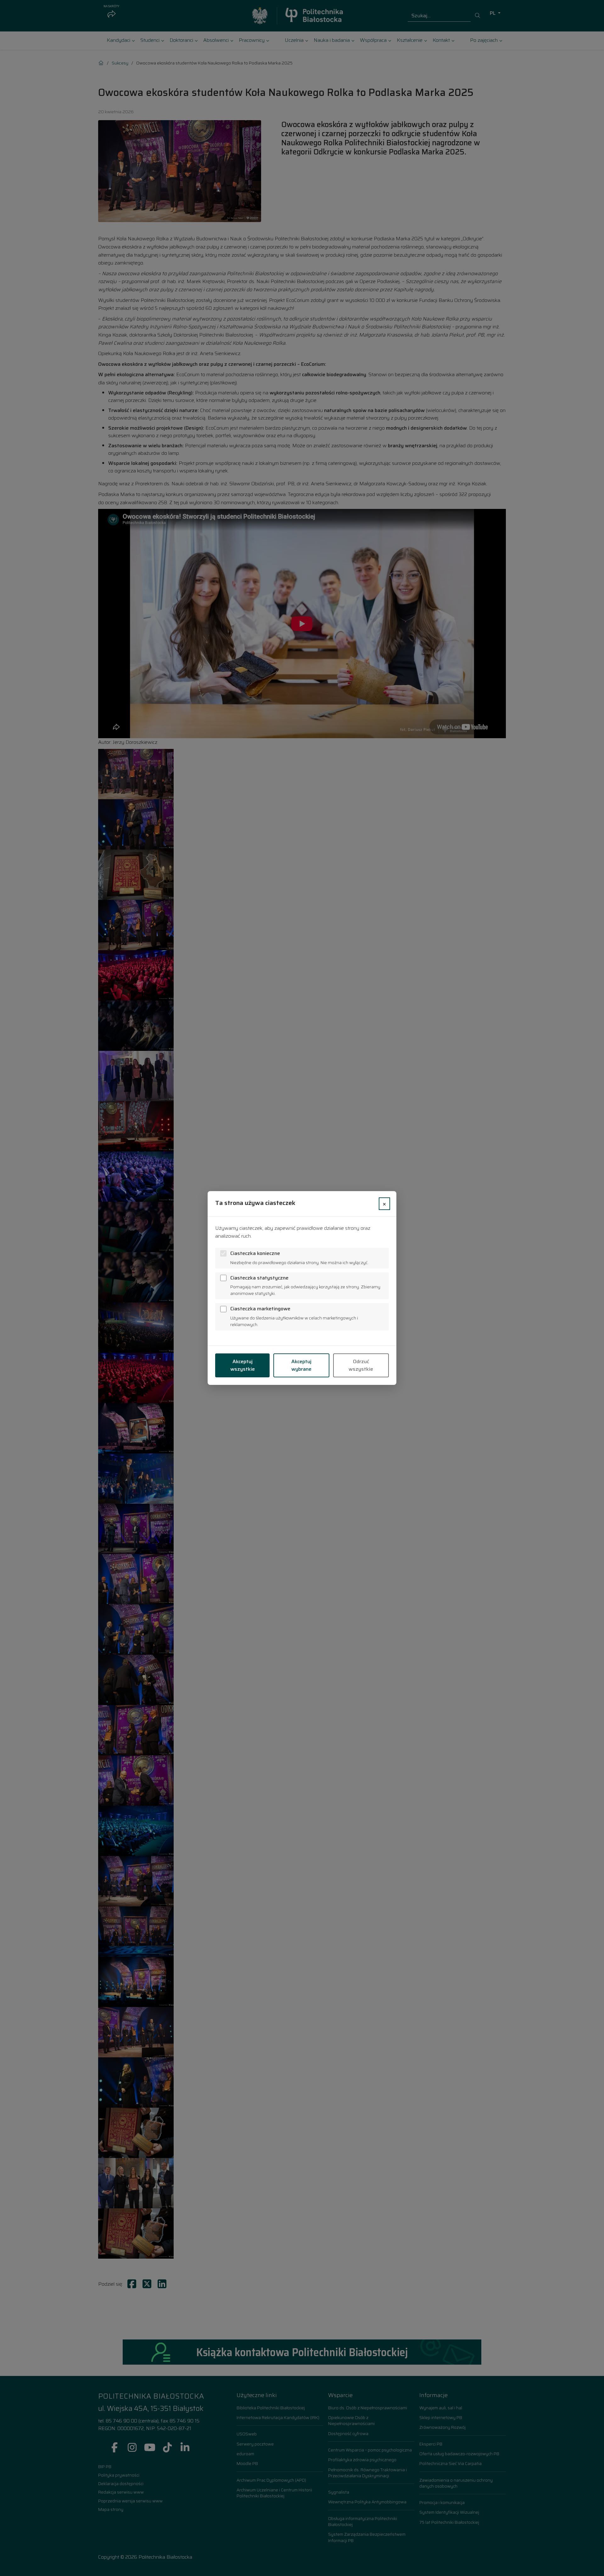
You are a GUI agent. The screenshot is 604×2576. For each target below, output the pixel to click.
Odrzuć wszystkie (361, 1365)
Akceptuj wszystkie (243, 1365)
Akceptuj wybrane (301, 1365)
